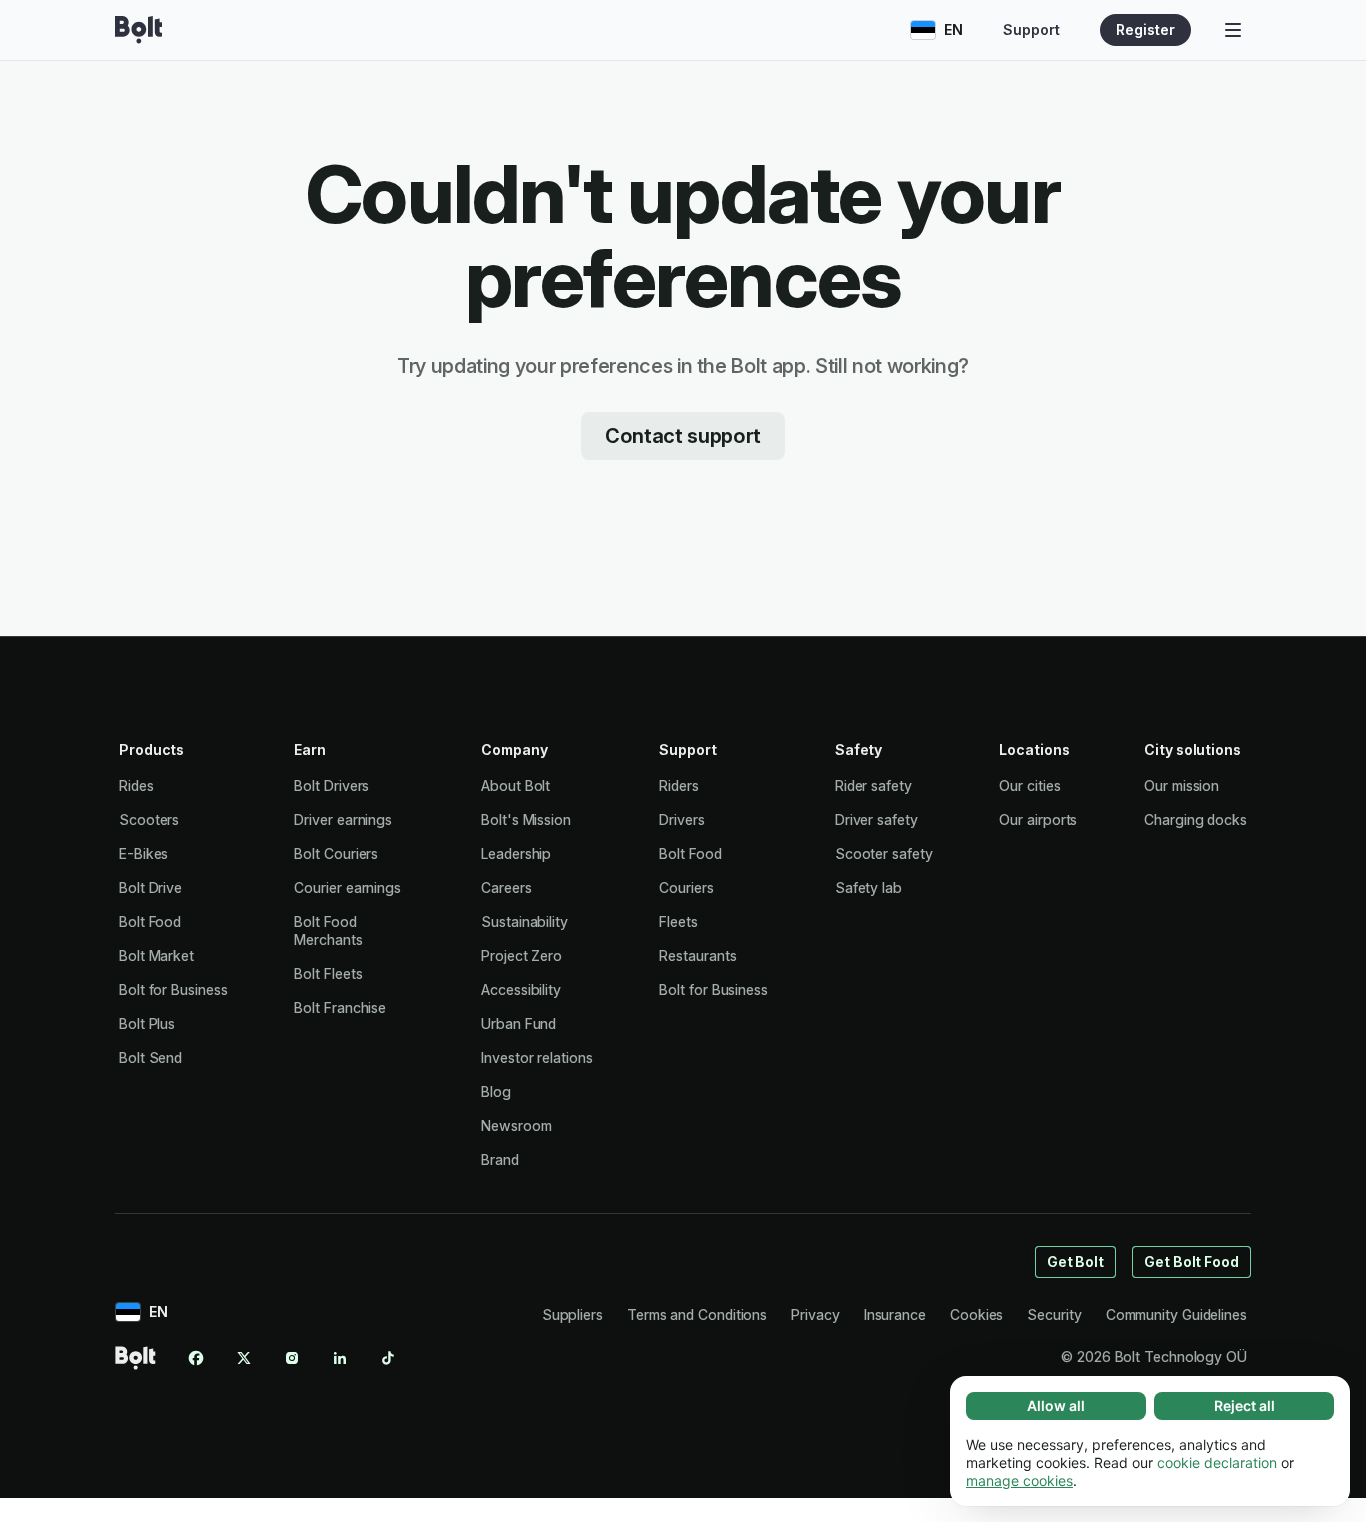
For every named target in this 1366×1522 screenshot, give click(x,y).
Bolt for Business (173, 989)
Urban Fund (518, 1023)
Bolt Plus (147, 1023)
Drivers (681, 819)
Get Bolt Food (1191, 1261)
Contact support (683, 436)
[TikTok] (388, 1358)
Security (1054, 1314)
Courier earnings (347, 887)
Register (1145, 29)
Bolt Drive (150, 887)
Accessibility (521, 989)
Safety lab (868, 887)
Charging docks (1195, 819)
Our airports (1038, 819)
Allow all (1056, 1405)
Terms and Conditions (697, 1314)
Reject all (1244, 1405)
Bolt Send (150, 1057)
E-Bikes (143, 853)
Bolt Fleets (328, 973)
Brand (500, 1159)
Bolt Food (150, 921)
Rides (136, 785)
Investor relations (537, 1057)
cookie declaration (1217, 1462)
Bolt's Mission (526, 819)
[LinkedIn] (340, 1358)
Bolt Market (156, 955)
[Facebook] (196, 1358)
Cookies (976, 1314)
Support (1031, 29)
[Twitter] (244, 1358)
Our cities (1029, 785)
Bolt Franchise (340, 1007)
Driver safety (876, 819)
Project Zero (521, 955)
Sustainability (524, 921)
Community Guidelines (1176, 1314)
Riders (679, 785)
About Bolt (515, 785)
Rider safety (873, 785)
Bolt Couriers (336, 853)
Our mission (1181, 785)
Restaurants (697, 955)
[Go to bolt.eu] (138, 30)
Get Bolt (1075, 1261)
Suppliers (572, 1314)
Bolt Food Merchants (328, 930)
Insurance (895, 1314)
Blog (496, 1091)
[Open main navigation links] (1233, 30)
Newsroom (516, 1125)
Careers (506, 887)
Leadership (516, 853)
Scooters (149, 819)
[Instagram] (292, 1358)
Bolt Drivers (331, 785)
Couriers (686, 887)
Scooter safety (884, 853)
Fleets (678, 921)
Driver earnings (343, 819)
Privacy (815, 1314)
